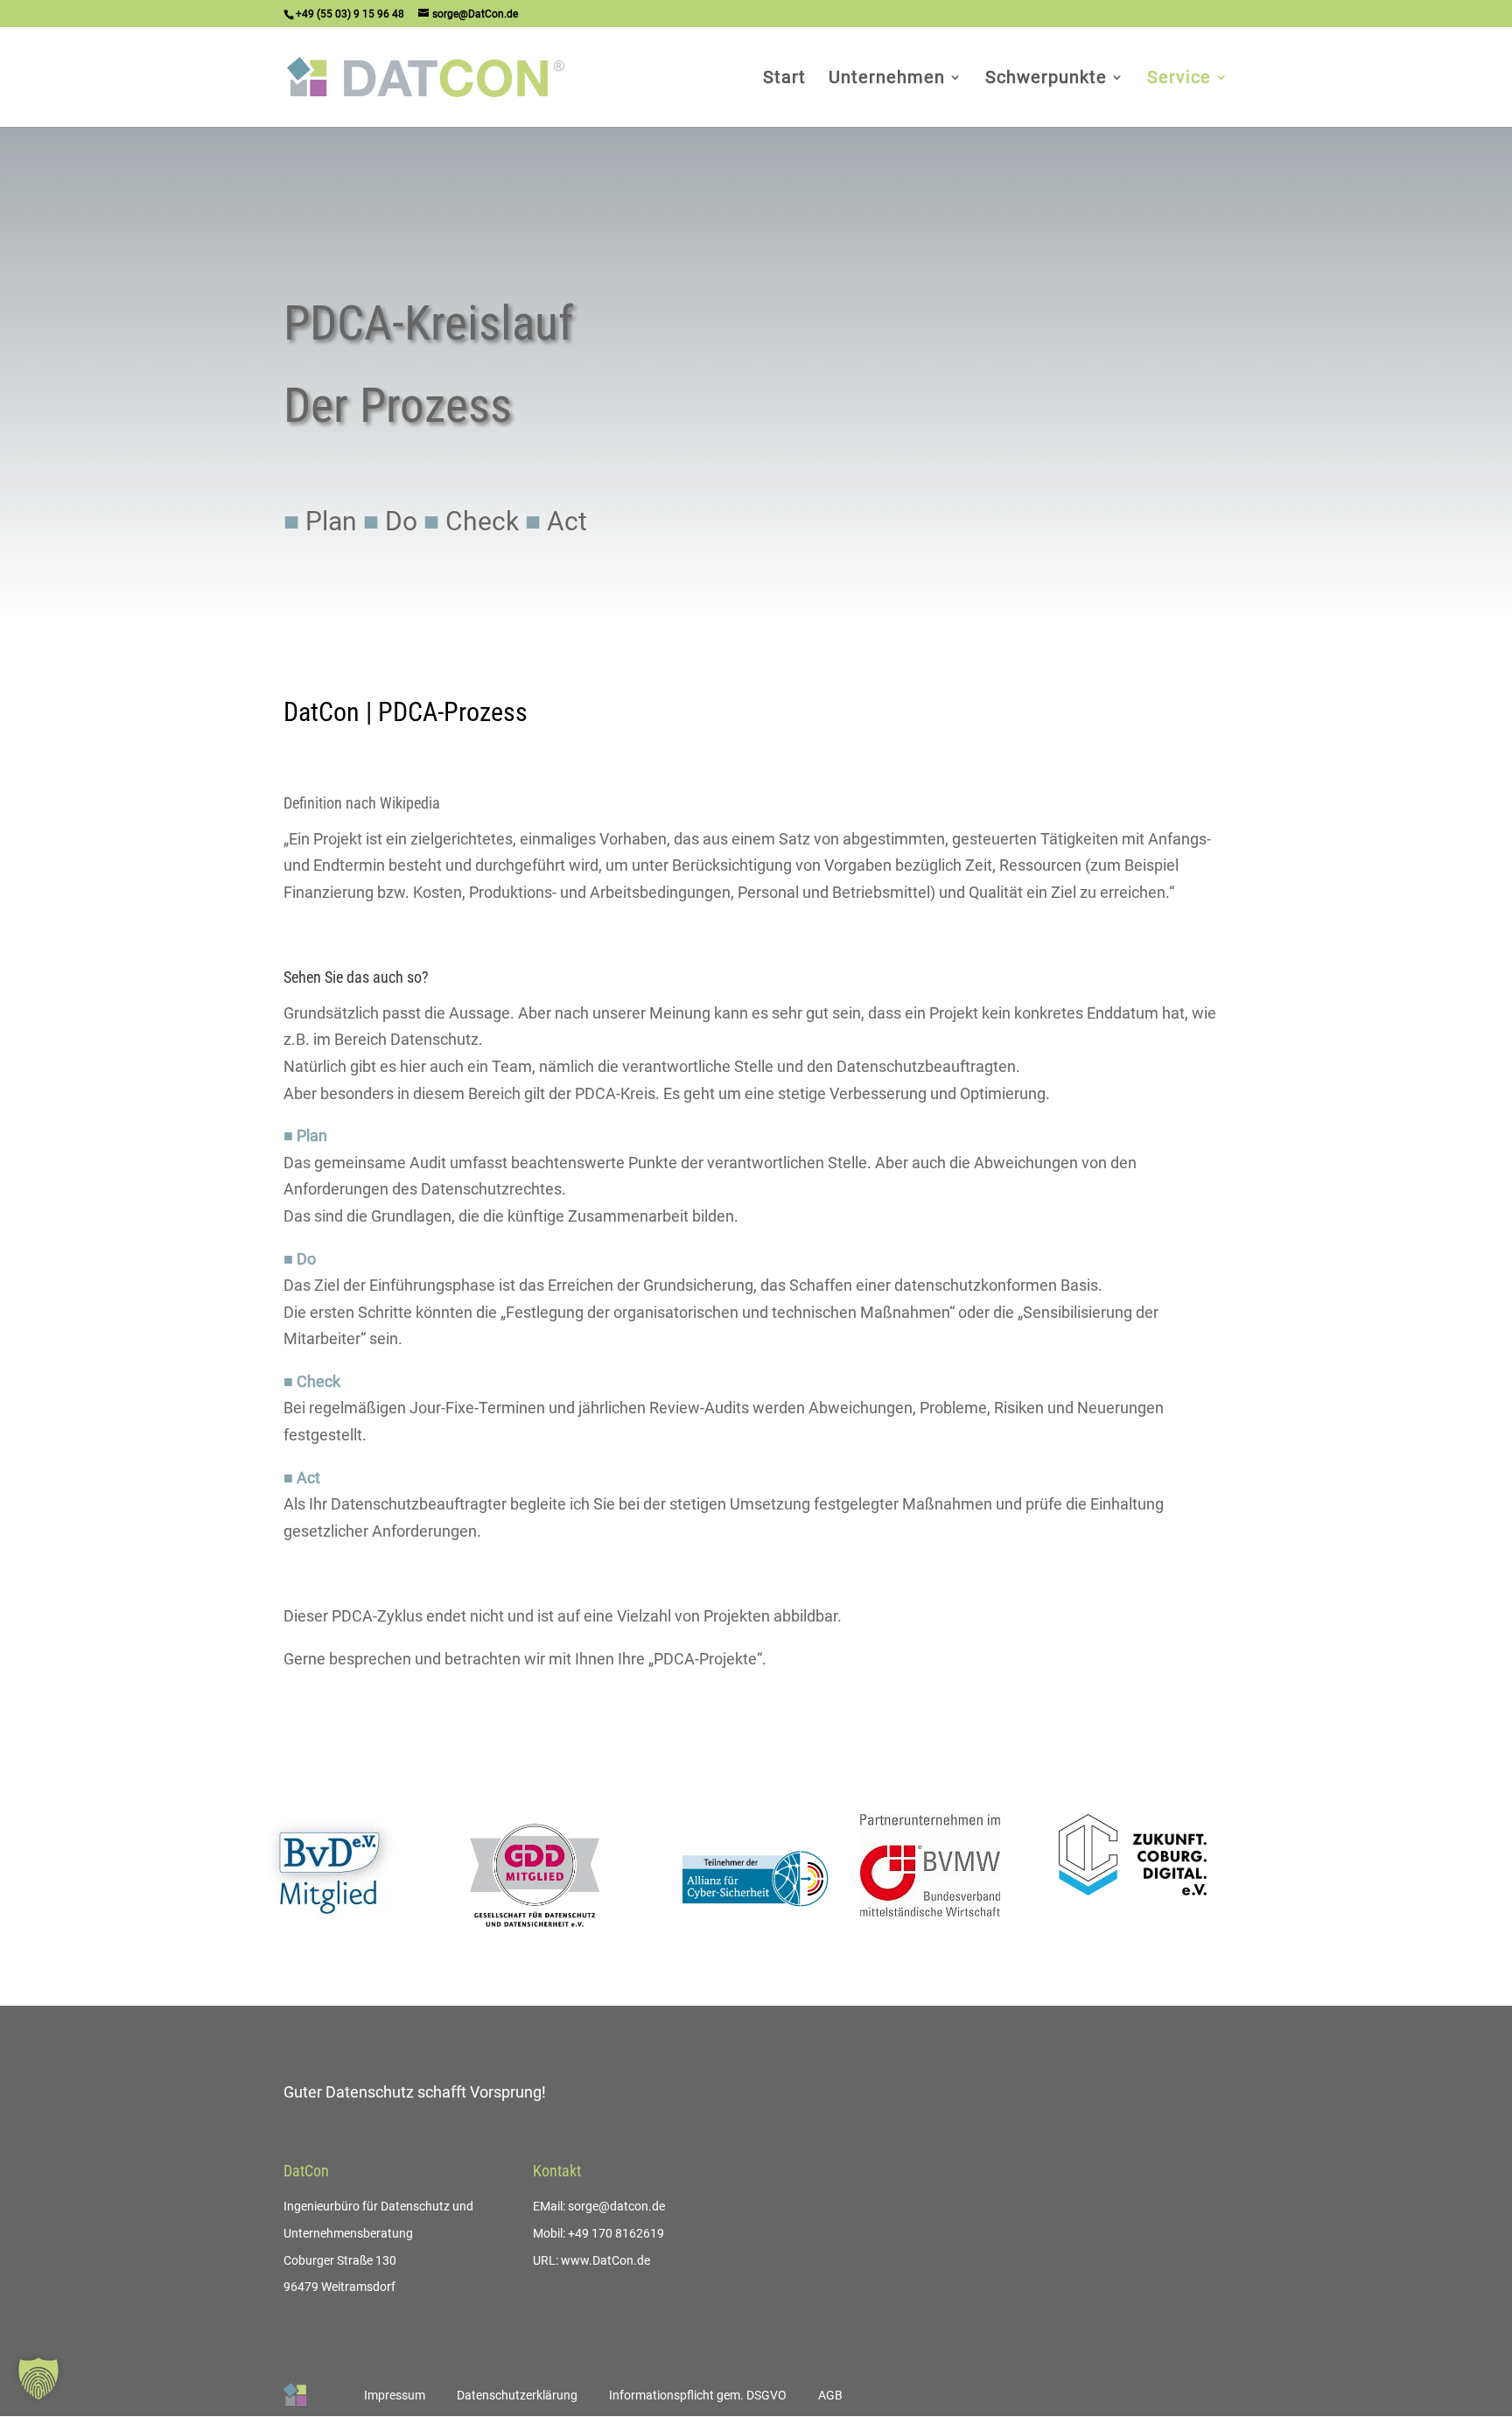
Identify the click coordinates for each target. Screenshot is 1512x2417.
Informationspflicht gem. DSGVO (698, 2395)
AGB (830, 2395)
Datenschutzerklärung (517, 2395)
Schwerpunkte (1046, 79)
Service (1179, 79)
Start (784, 79)
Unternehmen (887, 79)
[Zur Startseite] (295, 2394)
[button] (38, 2378)
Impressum (395, 2395)
